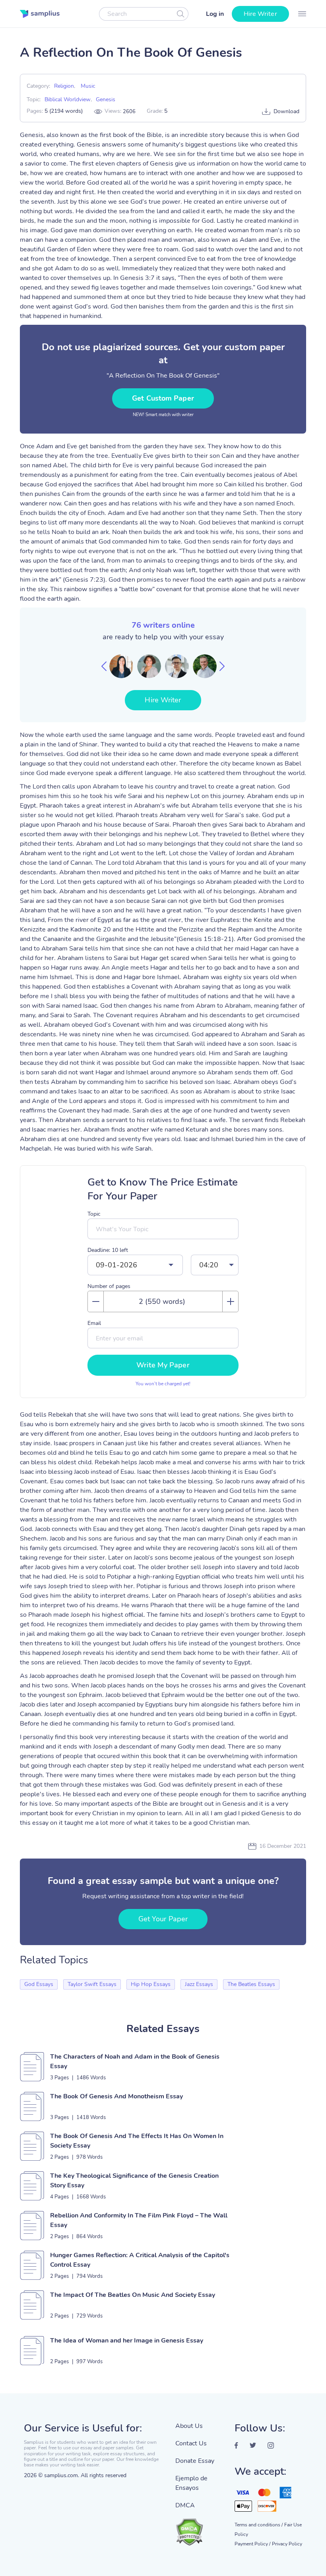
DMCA (185, 2505)
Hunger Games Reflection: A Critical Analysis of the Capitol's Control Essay (140, 2260)
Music (88, 86)
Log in (215, 14)
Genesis (106, 99)
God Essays (39, 1984)
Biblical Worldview (68, 99)
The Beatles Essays (251, 1984)
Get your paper (163, 1919)
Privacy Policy (287, 2544)
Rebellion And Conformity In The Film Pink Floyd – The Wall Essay (139, 2220)
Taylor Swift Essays (92, 1984)
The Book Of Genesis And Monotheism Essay (116, 2096)
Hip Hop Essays (151, 1984)
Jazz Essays (199, 1984)
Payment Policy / (252, 2544)
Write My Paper (163, 1365)
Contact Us (191, 2443)
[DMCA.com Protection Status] (199, 2528)
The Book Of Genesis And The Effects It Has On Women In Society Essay (137, 2141)
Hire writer (260, 14)
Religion (64, 86)
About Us (189, 2426)
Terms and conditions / (259, 2525)
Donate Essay (195, 2461)
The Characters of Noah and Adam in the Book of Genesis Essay (135, 2061)
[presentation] (104, 666)
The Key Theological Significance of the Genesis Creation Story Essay (134, 2181)
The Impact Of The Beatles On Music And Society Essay (133, 2295)
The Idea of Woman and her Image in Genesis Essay (127, 2341)
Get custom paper (163, 398)
